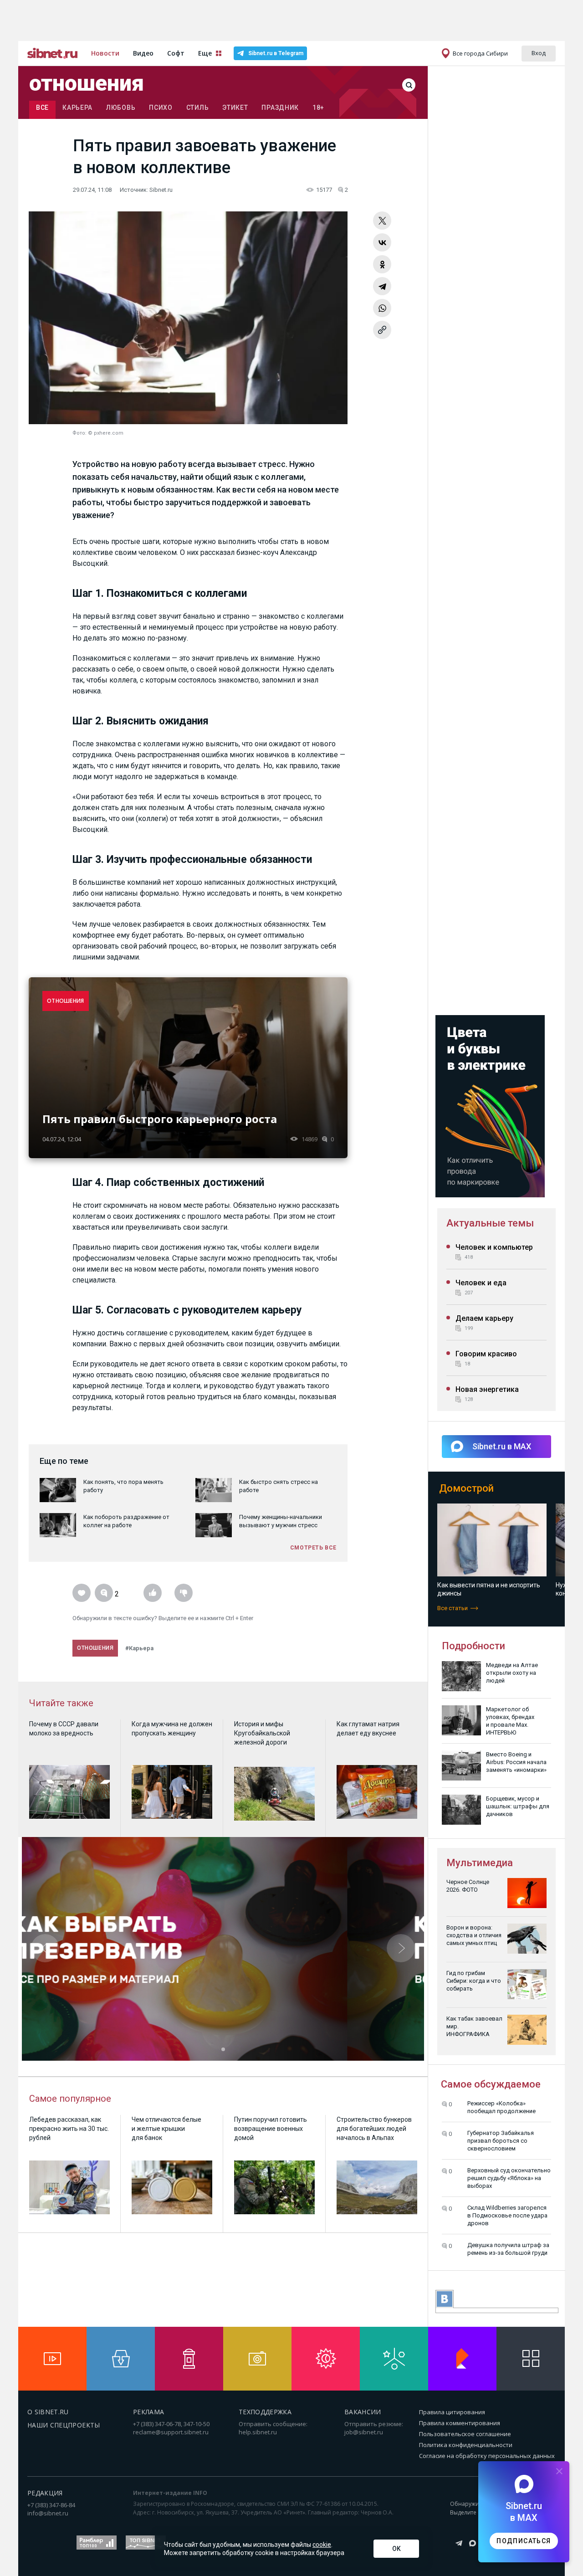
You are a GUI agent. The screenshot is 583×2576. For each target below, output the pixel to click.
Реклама (148, 2412)
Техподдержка (265, 2412)
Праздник (280, 108)
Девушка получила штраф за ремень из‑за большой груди (508, 2249)
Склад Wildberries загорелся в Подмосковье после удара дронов (507, 2215)
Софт (176, 53)
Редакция (45, 2493)
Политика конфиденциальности (466, 2445)
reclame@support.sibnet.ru (171, 2432)
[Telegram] (382, 286)
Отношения (87, 83)
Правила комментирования (460, 2423)
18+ (318, 108)
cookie (322, 2545)
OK (396, 2549)
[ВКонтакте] (382, 242)
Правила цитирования (452, 2412)
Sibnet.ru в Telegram (276, 53)
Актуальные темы (490, 1223)
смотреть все (313, 1548)
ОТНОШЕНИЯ (66, 1001)
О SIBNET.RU (48, 2412)
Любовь (121, 108)
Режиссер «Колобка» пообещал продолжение (501, 2107)
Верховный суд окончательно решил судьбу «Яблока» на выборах (509, 2178)
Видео (143, 53)
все (42, 108)
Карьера (77, 108)
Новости (105, 53)
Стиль (198, 108)
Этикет (235, 108)
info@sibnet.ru (48, 2513)
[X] (382, 221)
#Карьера (139, 1648)
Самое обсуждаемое (491, 2084)
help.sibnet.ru (258, 2432)
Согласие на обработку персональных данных (487, 2456)
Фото (79, 433)
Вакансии (363, 2412)
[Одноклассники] (382, 264)
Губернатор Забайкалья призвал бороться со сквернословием (501, 2141)
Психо (161, 108)
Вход (539, 53)
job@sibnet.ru (364, 2432)
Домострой (466, 1488)
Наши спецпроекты (64, 2425)
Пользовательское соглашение (465, 2434)
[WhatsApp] (382, 308)
